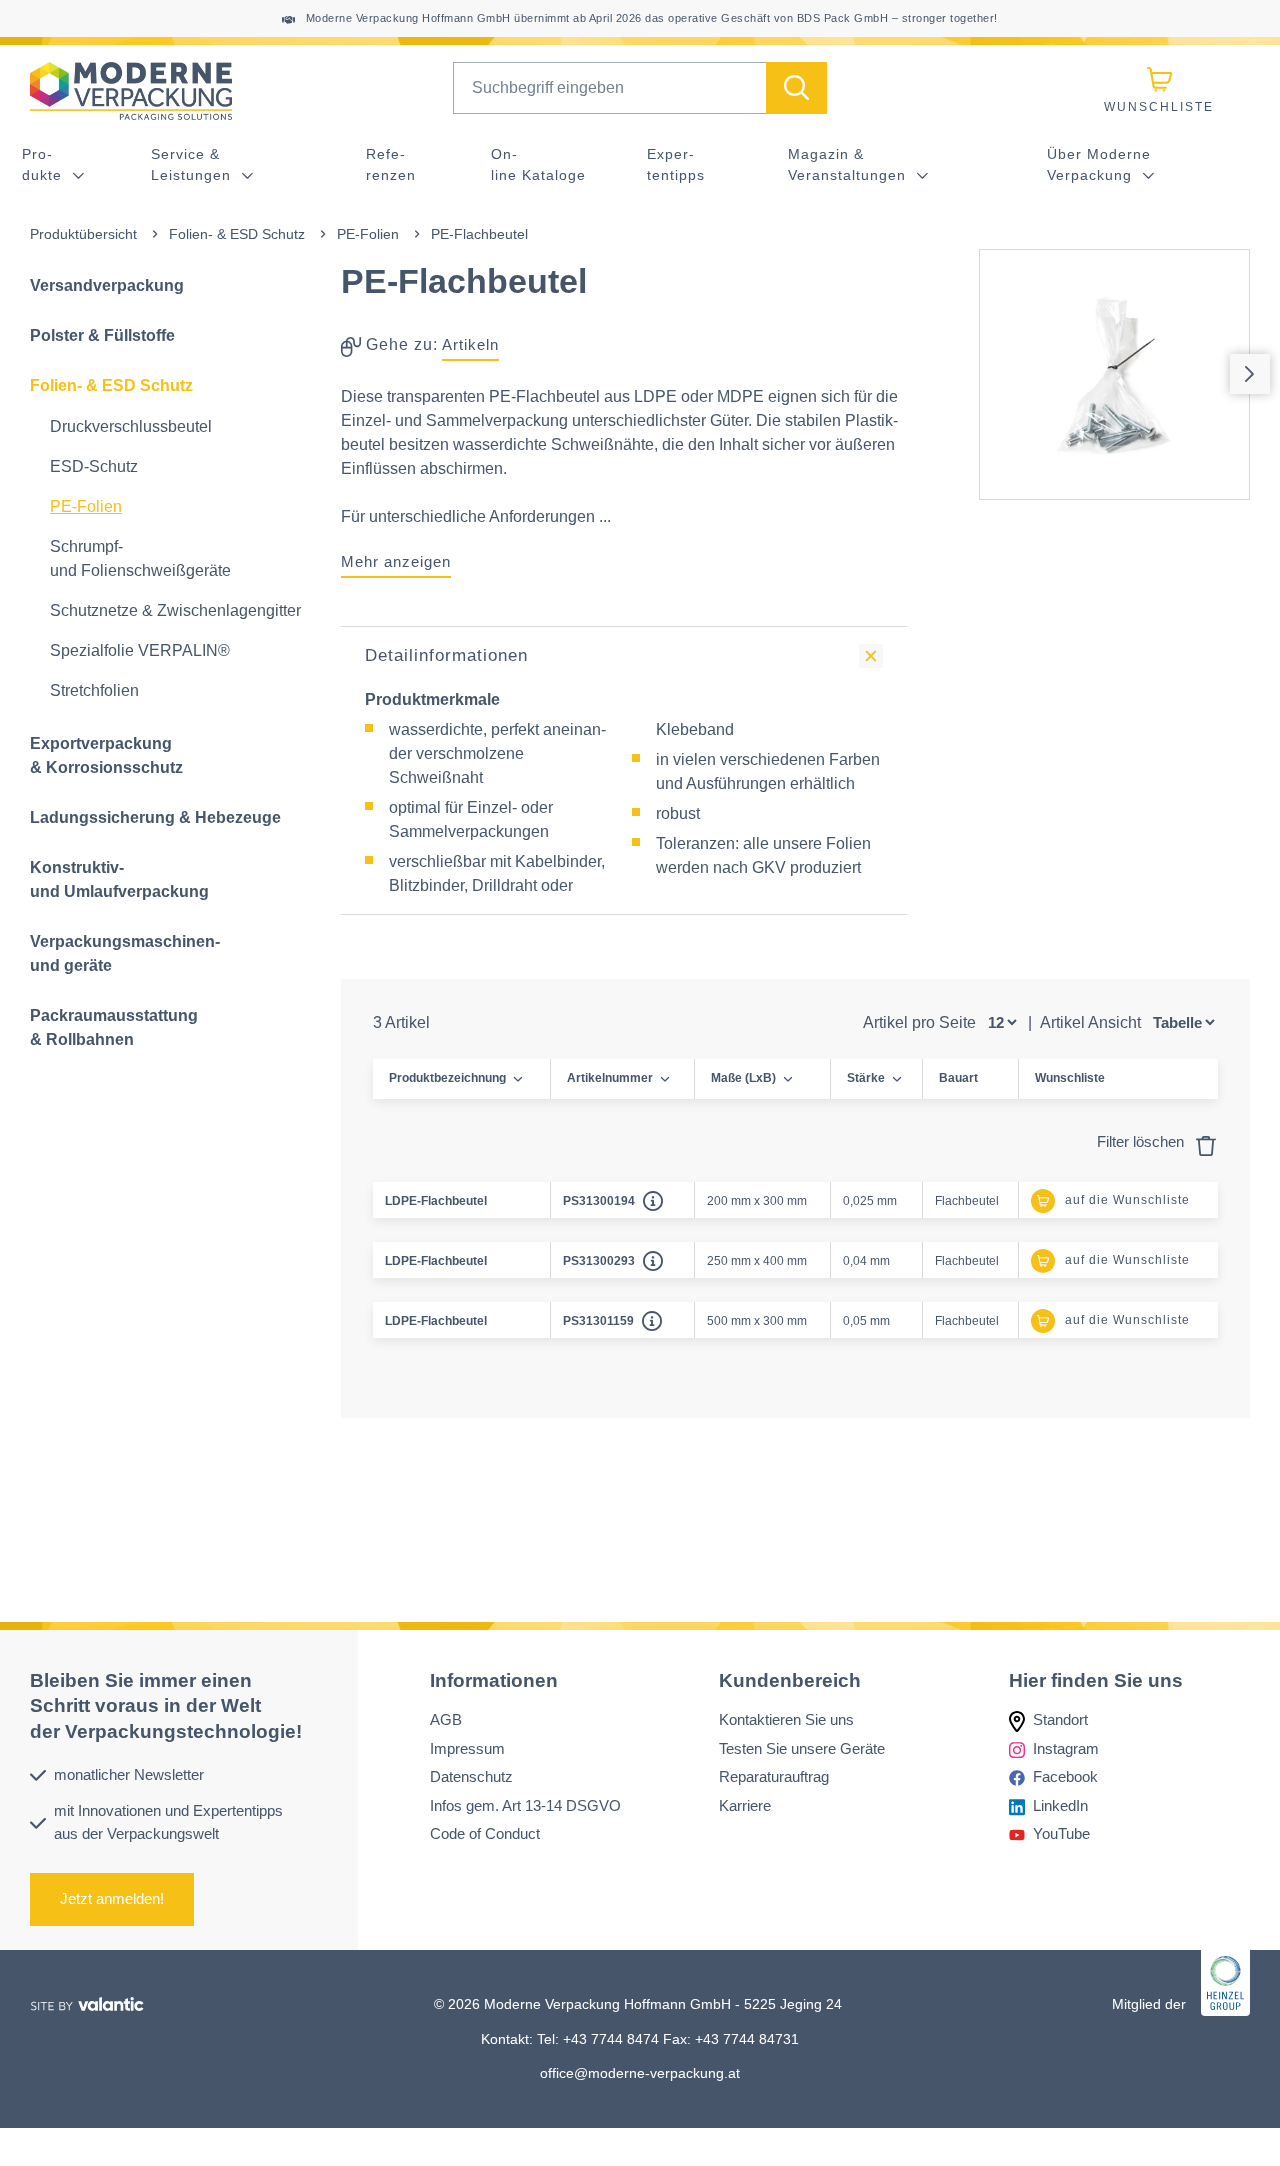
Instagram (1066, 1748)
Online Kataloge (538, 164)
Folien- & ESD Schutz (237, 234)
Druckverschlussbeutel (131, 426)
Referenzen (391, 164)
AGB (446, 1720)
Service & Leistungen (193, 164)
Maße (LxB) (743, 1078)
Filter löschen (1142, 1141)
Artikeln (470, 344)
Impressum (467, 1748)
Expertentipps (676, 164)
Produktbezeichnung (447, 1078)
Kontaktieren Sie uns (786, 1720)
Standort (1060, 1720)
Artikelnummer (610, 1078)
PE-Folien (368, 234)
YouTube (1061, 1834)
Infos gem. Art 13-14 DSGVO (525, 1805)
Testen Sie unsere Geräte (802, 1748)
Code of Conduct (485, 1834)
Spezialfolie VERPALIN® (140, 650)
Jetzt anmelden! (112, 1899)
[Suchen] (796, 88)
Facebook (1065, 1777)
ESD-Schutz (94, 466)
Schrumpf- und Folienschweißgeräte (140, 558)
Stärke (866, 1078)
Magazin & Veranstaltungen (849, 164)
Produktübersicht (83, 234)
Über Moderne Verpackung (1099, 164)
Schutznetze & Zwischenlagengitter (175, 610)
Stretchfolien (94, 690)
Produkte (44, 164)
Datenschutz (471, 1777)
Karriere (745, 1805)
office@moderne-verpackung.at (640, 2073)
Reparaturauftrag (774, 1777)
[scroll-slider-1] (1250, 374)
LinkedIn (1060, 1805)
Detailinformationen (446, 655)
